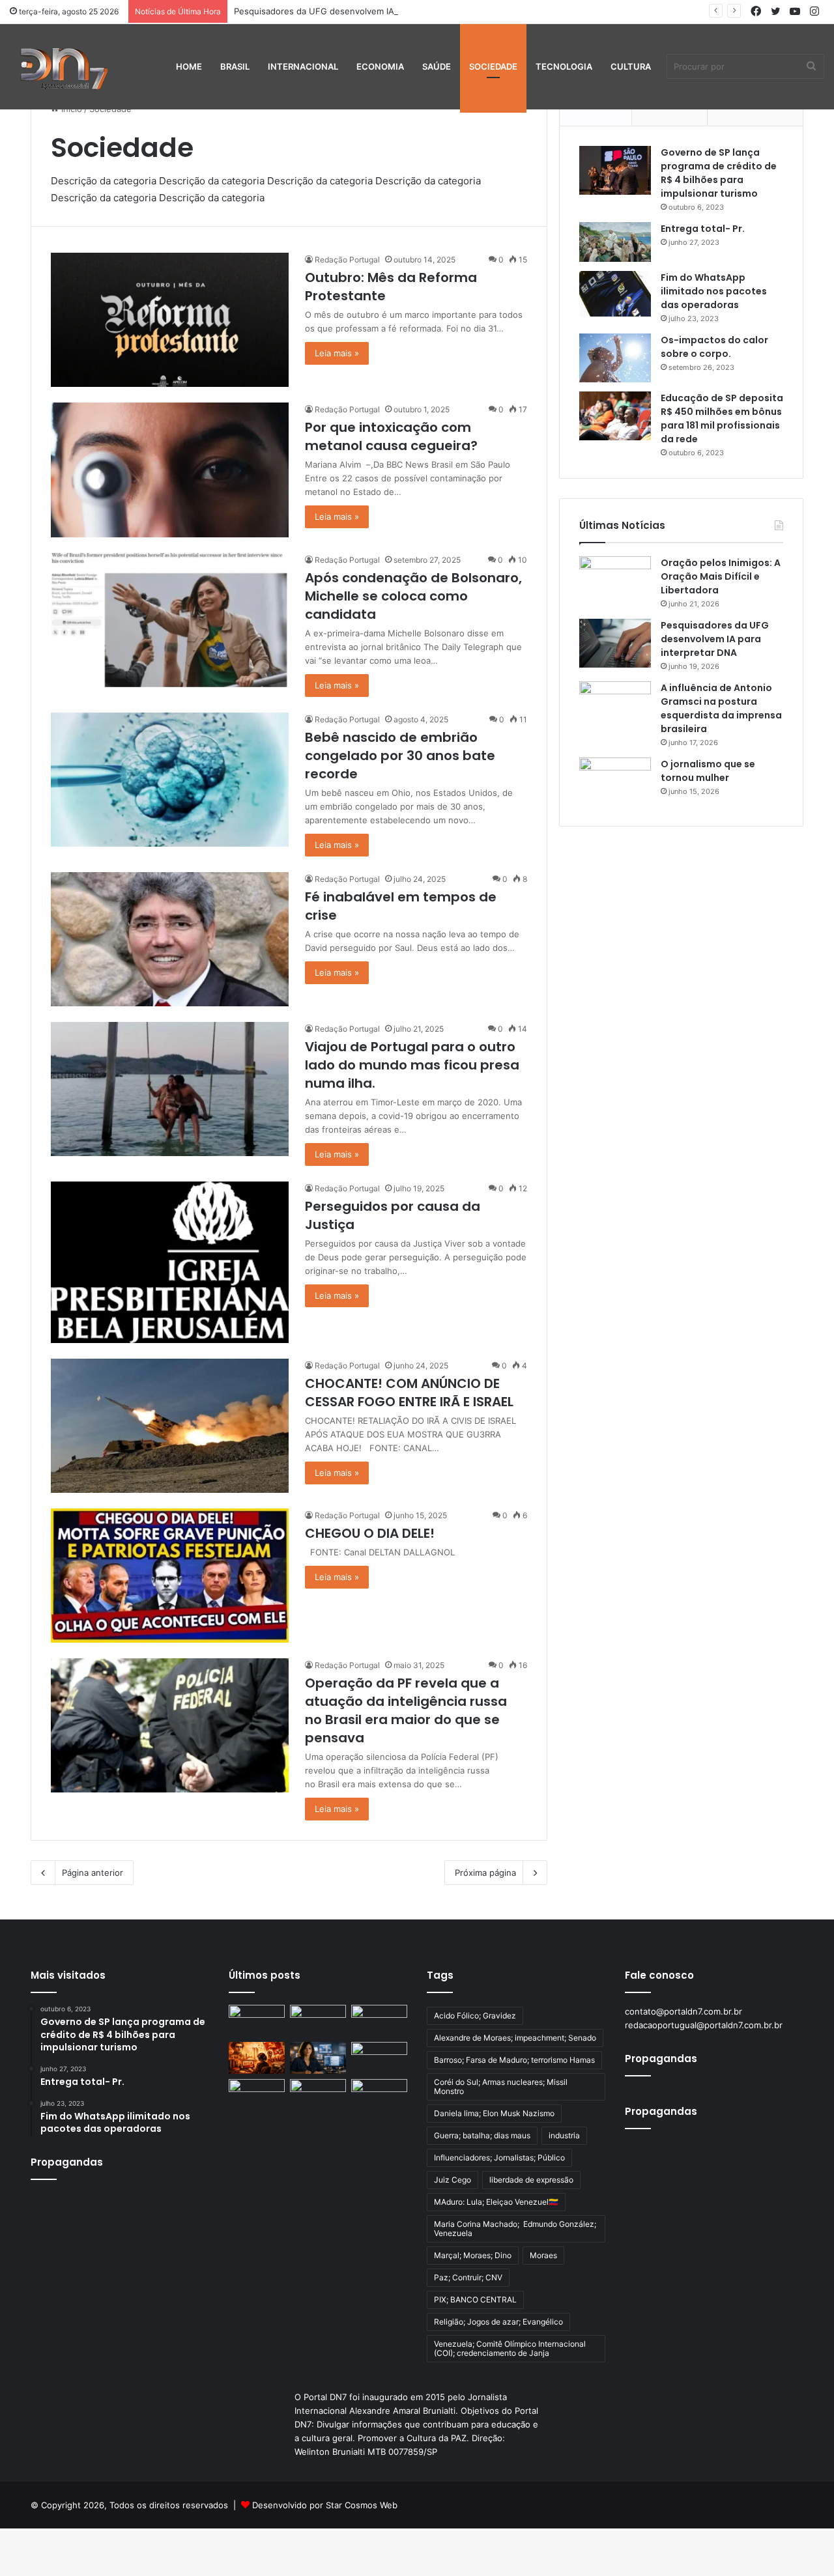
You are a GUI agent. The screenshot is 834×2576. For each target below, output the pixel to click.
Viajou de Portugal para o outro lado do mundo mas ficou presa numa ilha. (412, 1065)
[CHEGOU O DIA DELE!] (170, 1576)
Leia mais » (337, 353)
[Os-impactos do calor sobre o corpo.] (615, 358)
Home (189, 66)
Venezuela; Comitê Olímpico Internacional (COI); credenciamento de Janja (510, 2348)
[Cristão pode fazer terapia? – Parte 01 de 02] (318, 2095)
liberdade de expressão (531, 2180)
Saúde (437, 66)
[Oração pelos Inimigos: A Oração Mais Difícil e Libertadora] (615, 581)
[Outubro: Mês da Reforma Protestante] (170, 320)
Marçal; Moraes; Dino (473, 2255)
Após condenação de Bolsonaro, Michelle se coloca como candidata (413, 596)
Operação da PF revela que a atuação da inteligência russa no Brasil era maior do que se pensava (406, 1710)
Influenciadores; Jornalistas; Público (499, 2158)
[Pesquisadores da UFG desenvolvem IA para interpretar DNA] (615, 643)
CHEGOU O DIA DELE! (370, 1533)
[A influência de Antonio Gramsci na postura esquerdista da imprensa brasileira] (615, 706)
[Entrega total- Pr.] (615, 242)
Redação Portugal (347, 260)
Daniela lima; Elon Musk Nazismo (494, 2113)
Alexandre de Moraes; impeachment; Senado (515, 2038)
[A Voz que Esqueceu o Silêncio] (257, 2021)
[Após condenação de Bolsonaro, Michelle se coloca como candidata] (170, 620)
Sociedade (493, 66)
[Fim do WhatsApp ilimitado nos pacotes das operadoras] (615, 294)
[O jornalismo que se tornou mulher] (615, 782)
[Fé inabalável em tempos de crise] (170, 939)
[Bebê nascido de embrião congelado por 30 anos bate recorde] (170, 780)
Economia (380, 66)
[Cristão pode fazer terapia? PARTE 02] (257, 2095)
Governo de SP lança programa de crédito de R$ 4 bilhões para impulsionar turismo (719, 173)
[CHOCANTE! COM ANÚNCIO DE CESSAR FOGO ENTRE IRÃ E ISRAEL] (170, 1426)
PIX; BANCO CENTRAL (475, 2300)
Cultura (631, 66)
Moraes (543, 2255)
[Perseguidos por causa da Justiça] (170, 1262)
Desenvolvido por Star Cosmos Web (325, 2505)
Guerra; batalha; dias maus (482, 2135)
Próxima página (485, 1873)
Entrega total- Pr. (703, 229)
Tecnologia (564, 66)
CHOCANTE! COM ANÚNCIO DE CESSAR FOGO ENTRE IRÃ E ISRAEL (409, 1393)
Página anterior (93, 1873)
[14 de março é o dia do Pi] (379, 2095)
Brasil (235, 66)
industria (564, 2135)
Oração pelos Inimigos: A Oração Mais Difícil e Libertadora (721, 576)
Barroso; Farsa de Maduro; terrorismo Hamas (514, 2060)
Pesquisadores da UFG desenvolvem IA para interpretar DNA (358, 11)
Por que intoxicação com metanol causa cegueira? (391, 436)
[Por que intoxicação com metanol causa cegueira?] (170, 470)
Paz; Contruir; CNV (468, 2277)
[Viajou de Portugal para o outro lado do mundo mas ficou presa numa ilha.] (170, 1089)
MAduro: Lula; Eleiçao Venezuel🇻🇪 (496, 2202)
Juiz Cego (453, 2180)
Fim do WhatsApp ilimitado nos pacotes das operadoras (714, 291)
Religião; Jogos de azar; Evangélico (498, 2322)
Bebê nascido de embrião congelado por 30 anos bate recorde (400, 756)
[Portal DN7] (63, 66)
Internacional (303, 66)
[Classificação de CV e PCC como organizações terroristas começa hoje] (379, 2058)
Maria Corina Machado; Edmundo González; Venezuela (515, 2229)
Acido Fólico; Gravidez (475, 2016)
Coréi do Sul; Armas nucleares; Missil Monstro (501, 2087)
